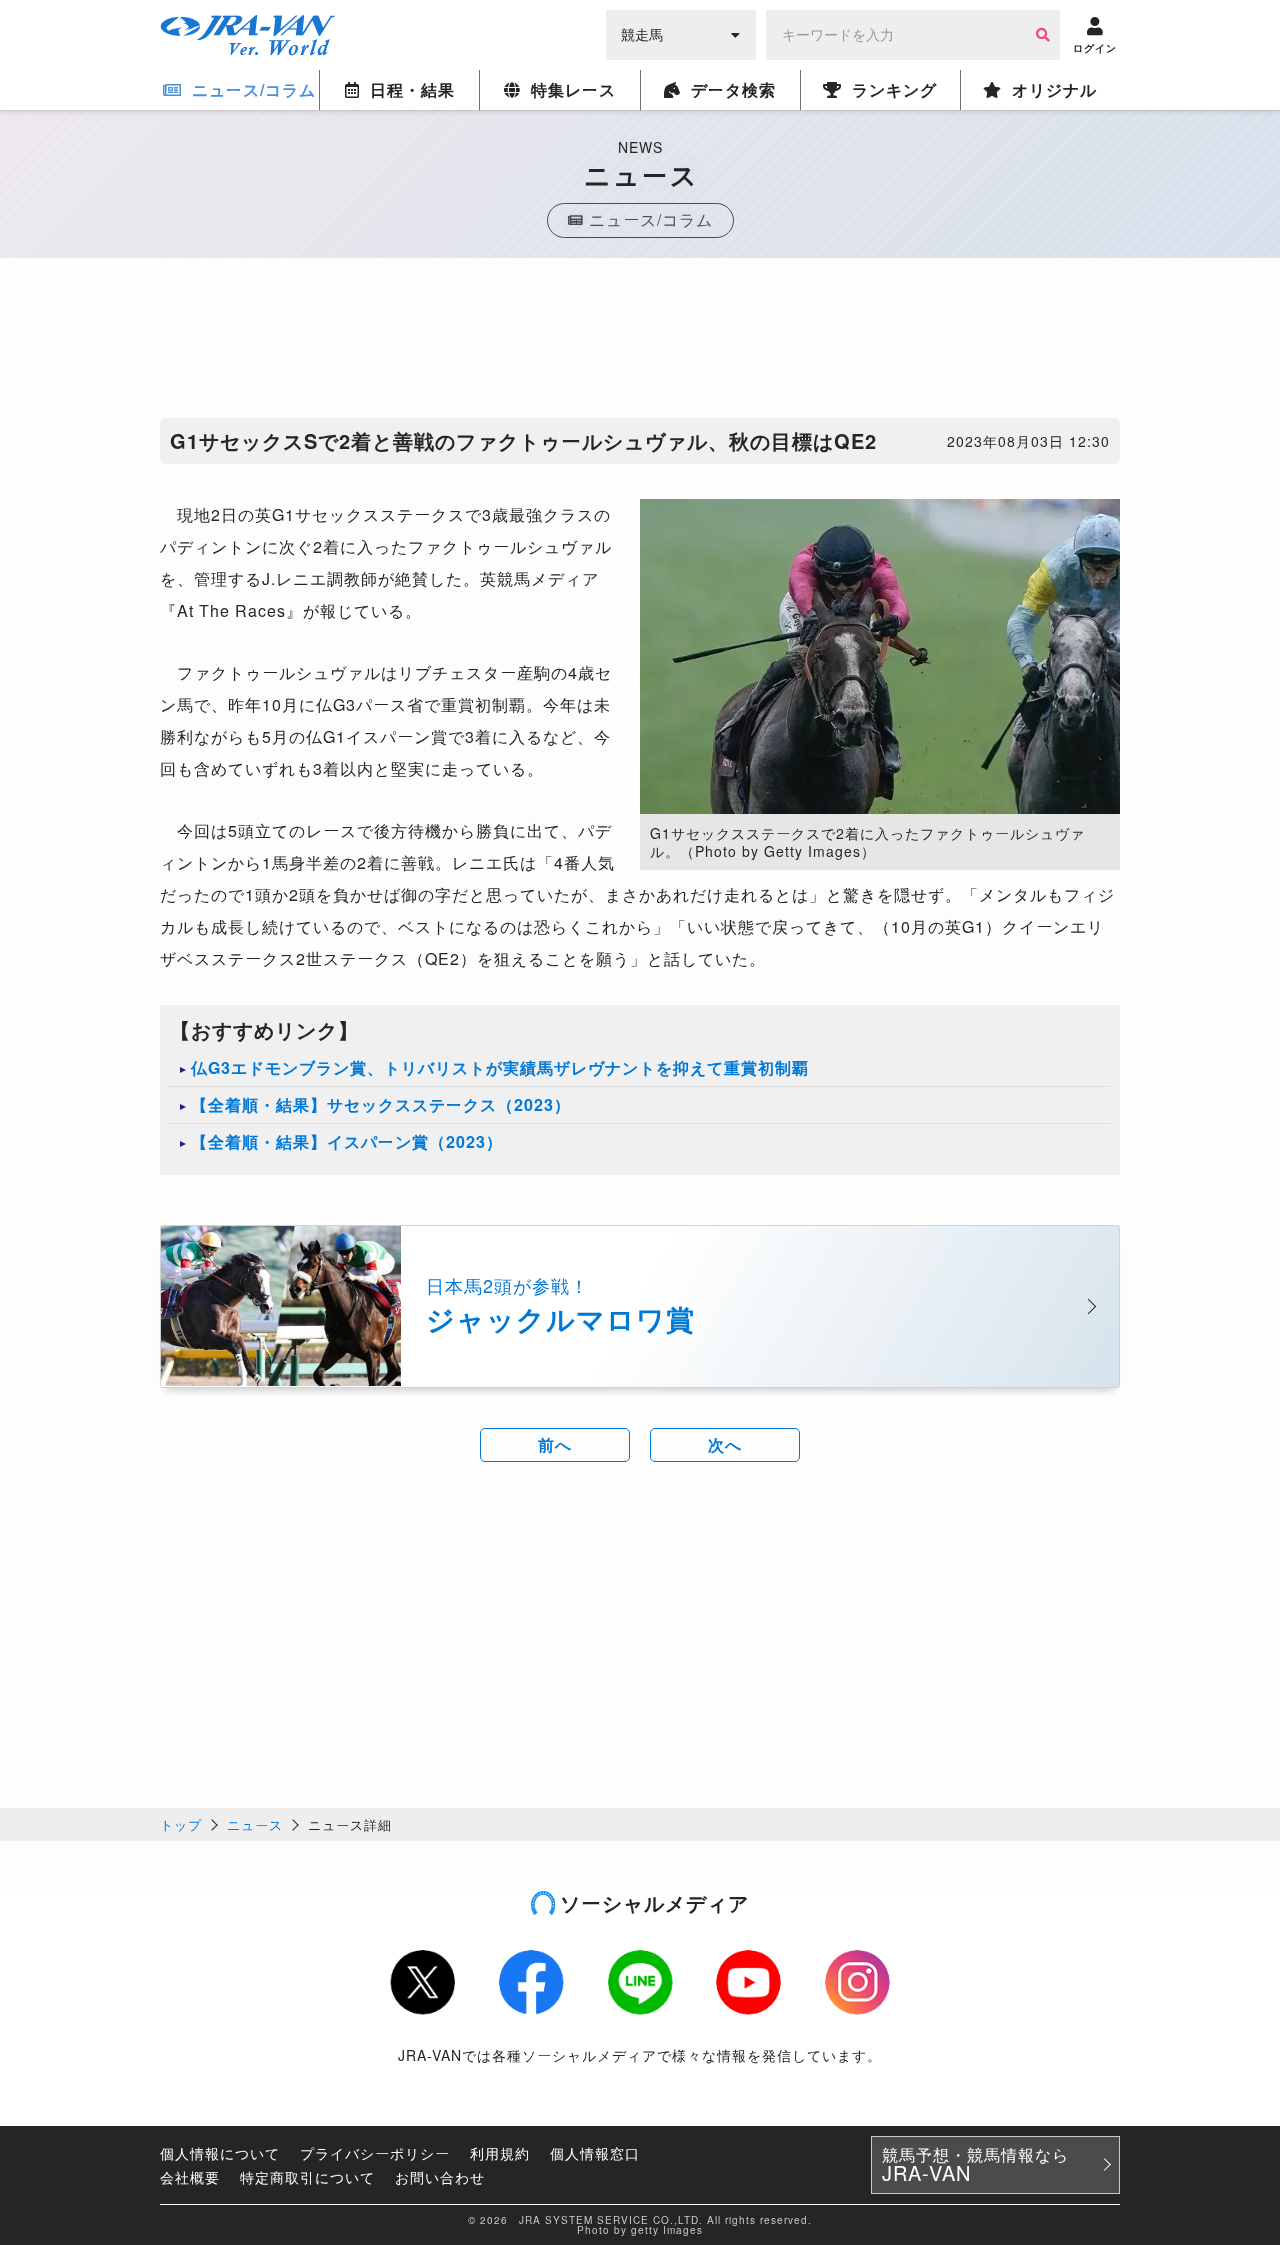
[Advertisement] (640, 343)
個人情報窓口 (595, 2153)
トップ (181, 1824)
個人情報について (220, 2153)
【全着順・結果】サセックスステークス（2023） (381, 1104)
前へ (555, 1444)
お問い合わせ (440, 2177)
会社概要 (190, 2177)
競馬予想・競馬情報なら (975, 2165)
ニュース (255, 1824)
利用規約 (500, 2153)
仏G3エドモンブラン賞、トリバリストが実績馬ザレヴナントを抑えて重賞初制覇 (500, 1067)
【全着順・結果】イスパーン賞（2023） (347, 1141)
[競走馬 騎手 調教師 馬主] (681, 33)
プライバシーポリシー (375, 2153)
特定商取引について (307, 2177)
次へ (725, 1444)
